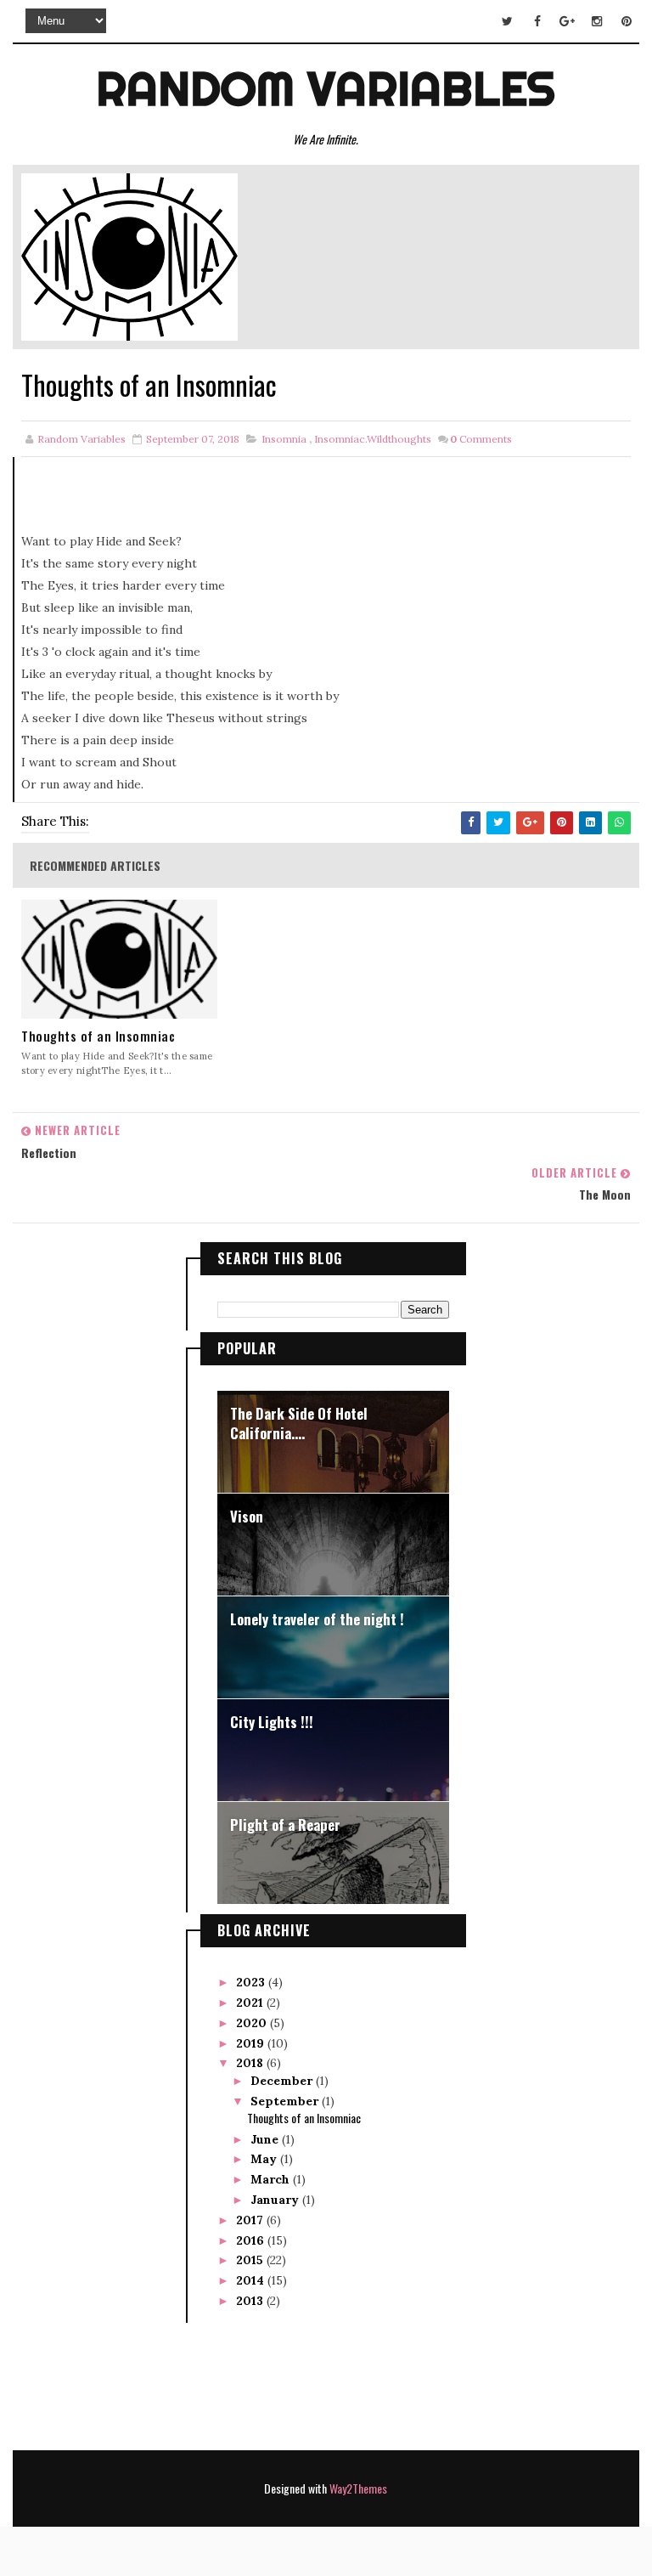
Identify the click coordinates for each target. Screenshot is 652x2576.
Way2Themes (358, 2488)
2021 (251, 2003)
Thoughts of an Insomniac (98, 1036)
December (283, 2081)
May (265, 2159)
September (286, 2101)
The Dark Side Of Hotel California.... (299, 1424)
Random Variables (326, 88)
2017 (251, 2220)
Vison (247, 1516)
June (266, 2139)
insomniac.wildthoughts (373, 439)
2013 (251, 2301)
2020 (253, 2023)
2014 (252, 2280)
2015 (251, 2260)
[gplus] (567, 21)
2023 (252, 1982)
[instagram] (597, 21)
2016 (252, 2240)
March (272, 2179)
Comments (481, 439)
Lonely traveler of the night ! (317, 1619)
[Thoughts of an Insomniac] (129, 256)
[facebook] (537, 21)
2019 (252, 2043)
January (276, 2200)
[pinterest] (627, 21)
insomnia (284, 439)
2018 (251, 2063)
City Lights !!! (272, 1722)
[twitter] (508, 21)
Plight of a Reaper (285, 1825)
